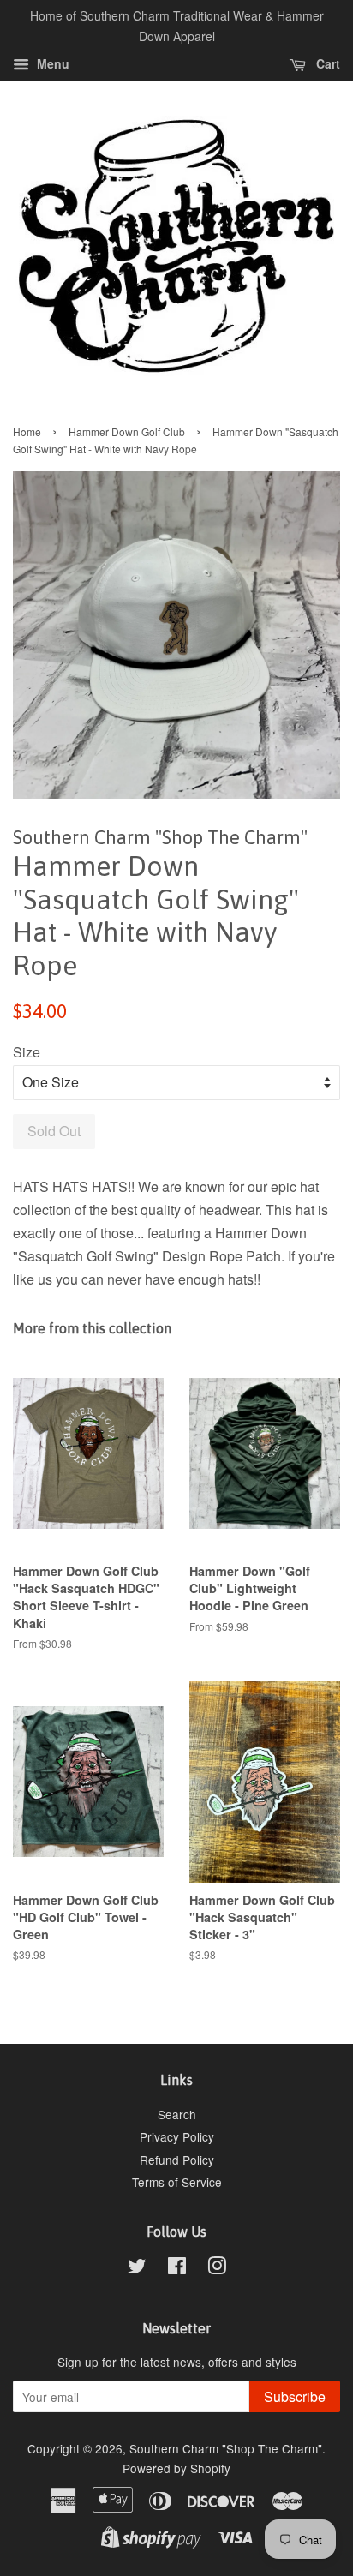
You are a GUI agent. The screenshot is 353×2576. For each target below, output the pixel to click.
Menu (51, 63)
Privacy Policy (177, 2136)
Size (27, 1052)
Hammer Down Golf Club (127, 431)
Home (27, 431)
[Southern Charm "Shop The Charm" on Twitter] (137, 2268)
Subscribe (295, 2396)
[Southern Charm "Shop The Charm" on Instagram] (217, 2268)
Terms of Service (177, 2182)
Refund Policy (177, 2160)
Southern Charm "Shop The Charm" (226, 2448)
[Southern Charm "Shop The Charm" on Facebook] (177, 2268)
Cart (326, 63)
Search (177, 2114)
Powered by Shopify (176, 2468)
